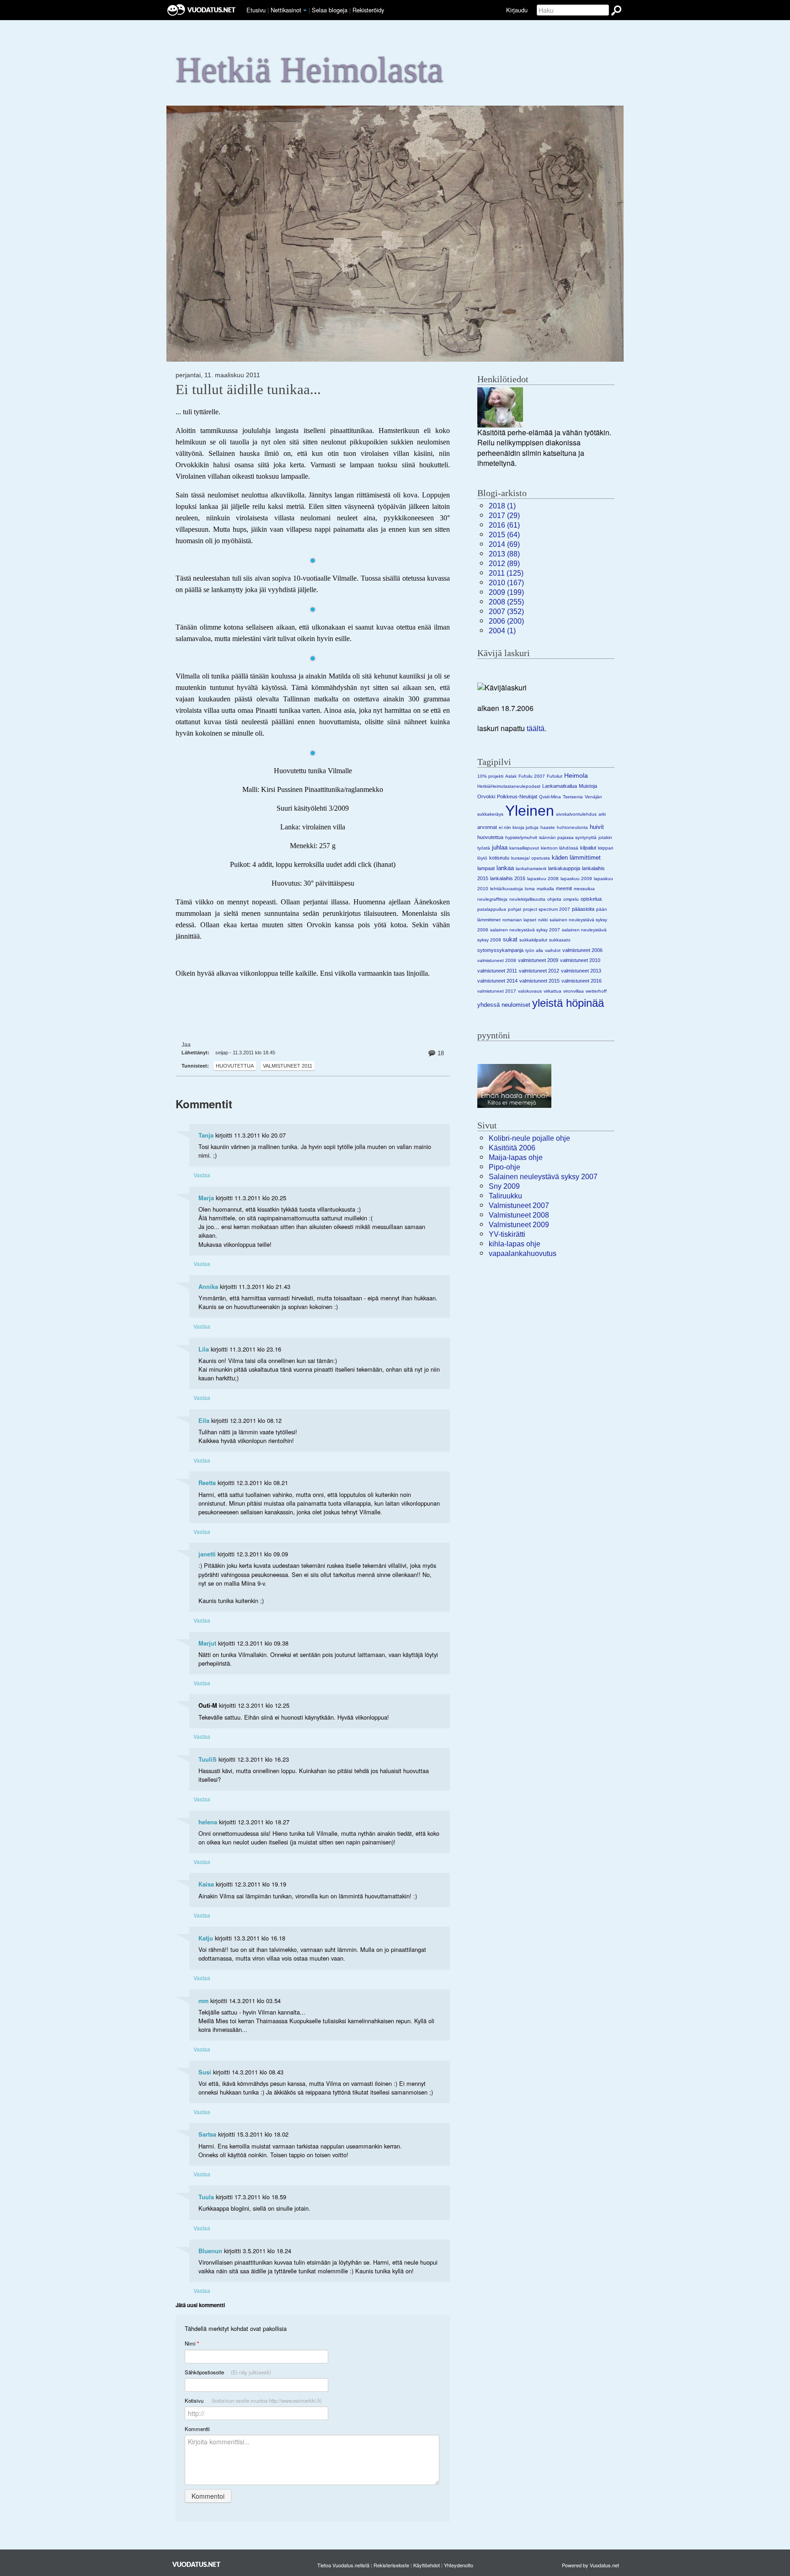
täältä (536, 729)
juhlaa (500, 847)
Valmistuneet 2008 (519, 1215)
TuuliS (208, 1759)
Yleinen (530, 811)
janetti (207, 1554)
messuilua (584, 889)
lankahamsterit (531, 868)
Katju (206, 1938)
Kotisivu (253, 2400)
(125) (506, 573)
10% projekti (490, 776)
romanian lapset (519, 920)
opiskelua (591, 899)
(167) (506, 583)
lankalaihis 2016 (508, 878)
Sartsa (207, 2134)
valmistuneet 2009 (538, 960)
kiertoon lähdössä (560, 848)
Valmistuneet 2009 (519, 1225)
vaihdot (553, 950)
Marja (206, 1198)
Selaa (330, 10)
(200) (506, 621)
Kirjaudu (517, 10)
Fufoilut (555, 776)
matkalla (545, 889)
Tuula (206, 2197)
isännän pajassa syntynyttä (568, 837)
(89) (504, 564)
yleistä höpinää (568, 1003)
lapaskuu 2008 (543, 879)
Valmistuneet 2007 (519, 1205)
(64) (504, 535)
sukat (510, 939)
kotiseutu (499, 858)
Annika (208, 1287)
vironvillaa (574, 991)
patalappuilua (492, 909)
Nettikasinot (286, 10)
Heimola (576, 775)
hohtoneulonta (572, 827)
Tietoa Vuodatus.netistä (343, 2565)
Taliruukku (505, 1196)
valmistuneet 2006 (582, 950)
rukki (543, 920)
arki (602, 814)
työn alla (534, 950)
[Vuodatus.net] (197, 2564)
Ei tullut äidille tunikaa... (248, 390)
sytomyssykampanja (500, 950)
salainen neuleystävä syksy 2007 (525, 930)
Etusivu (256, 10)
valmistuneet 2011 (288, 1066)
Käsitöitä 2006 (512, 1148)
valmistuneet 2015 (539, 981)
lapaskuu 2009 (576, 879)
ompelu (571, 899)
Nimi (192, 2344)
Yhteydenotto (459, 2565)
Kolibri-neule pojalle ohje (529, 1138)
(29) (504, 516)
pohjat (515, 909)
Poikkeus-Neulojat (517, 796)
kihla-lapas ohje (515, 1244)
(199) (506, 592)
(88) (504, 554)
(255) (506, 602)
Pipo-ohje (504, 1167)
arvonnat (487, 827)
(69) (504, 544)
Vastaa (202, 1175)
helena (208, 1822)
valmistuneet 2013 (581, 971)
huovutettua (235, 1066)
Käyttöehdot (427, 2565)
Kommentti (197, 2429)
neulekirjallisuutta (527, 899)
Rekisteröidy (368, 10)
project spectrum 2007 (547, 909)
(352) (506, 612)
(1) (502, 506)
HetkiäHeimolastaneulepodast (509, 786)
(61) (504, 525)
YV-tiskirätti (507, 1234)
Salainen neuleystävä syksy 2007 (543, 1177)
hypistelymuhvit (521, 837)
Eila (204, 1421)
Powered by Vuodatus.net (590, 2565)
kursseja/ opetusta (531, 858)
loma (530, 889)
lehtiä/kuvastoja (507, 889)
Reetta (207, 1483)
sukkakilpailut (533, 940)
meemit (564, 888)
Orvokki (486, 796)
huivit (597, 827)
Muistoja (588, 786)
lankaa (505, 868)
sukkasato (560, 940)
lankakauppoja (564, 868)
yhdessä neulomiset (504, 1005)
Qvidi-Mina (550, 797)
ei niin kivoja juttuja (519, 827)
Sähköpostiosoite (228, 2372)
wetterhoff (596, 991)
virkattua (552, 991)
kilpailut (588, 848)
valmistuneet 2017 (497, 991)
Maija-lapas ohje (516, 1157)
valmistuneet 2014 (497, 981)
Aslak (511, 776)
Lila (204, 1349)
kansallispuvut (524, 848)
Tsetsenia (573, 797)
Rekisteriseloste (391, 2565)
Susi (205, 2072)
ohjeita (554, 899)
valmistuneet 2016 (582, 981)
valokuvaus (530, 991)
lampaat (486, 868)
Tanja (206, 1135)
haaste (548, 827)
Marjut (207, 1643)
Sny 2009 (504, 1186)
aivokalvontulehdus (576, 814)
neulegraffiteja (492, 899)
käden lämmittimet (576, 858)
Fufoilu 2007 (532, 776)
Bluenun (210, 2251)
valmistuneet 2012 (539, 971)
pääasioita (583, 909)
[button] (305, 11)
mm (203, 2001)
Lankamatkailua (560, 786)
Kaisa (206, 1884)
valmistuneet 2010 (580, 960)
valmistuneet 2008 (497, 960)
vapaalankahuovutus (523, 1253)
